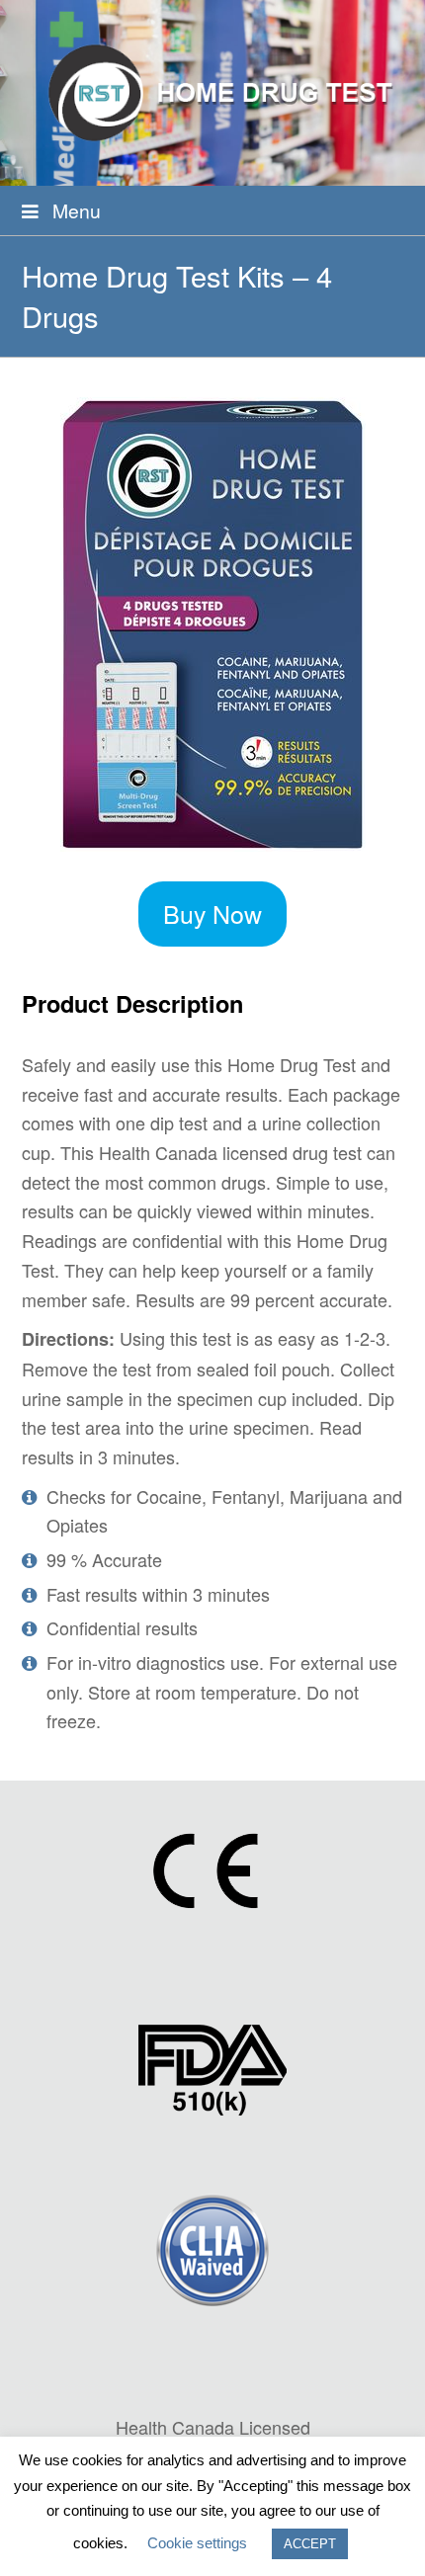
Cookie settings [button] (197, 2543)
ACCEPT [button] (310, 2544)
